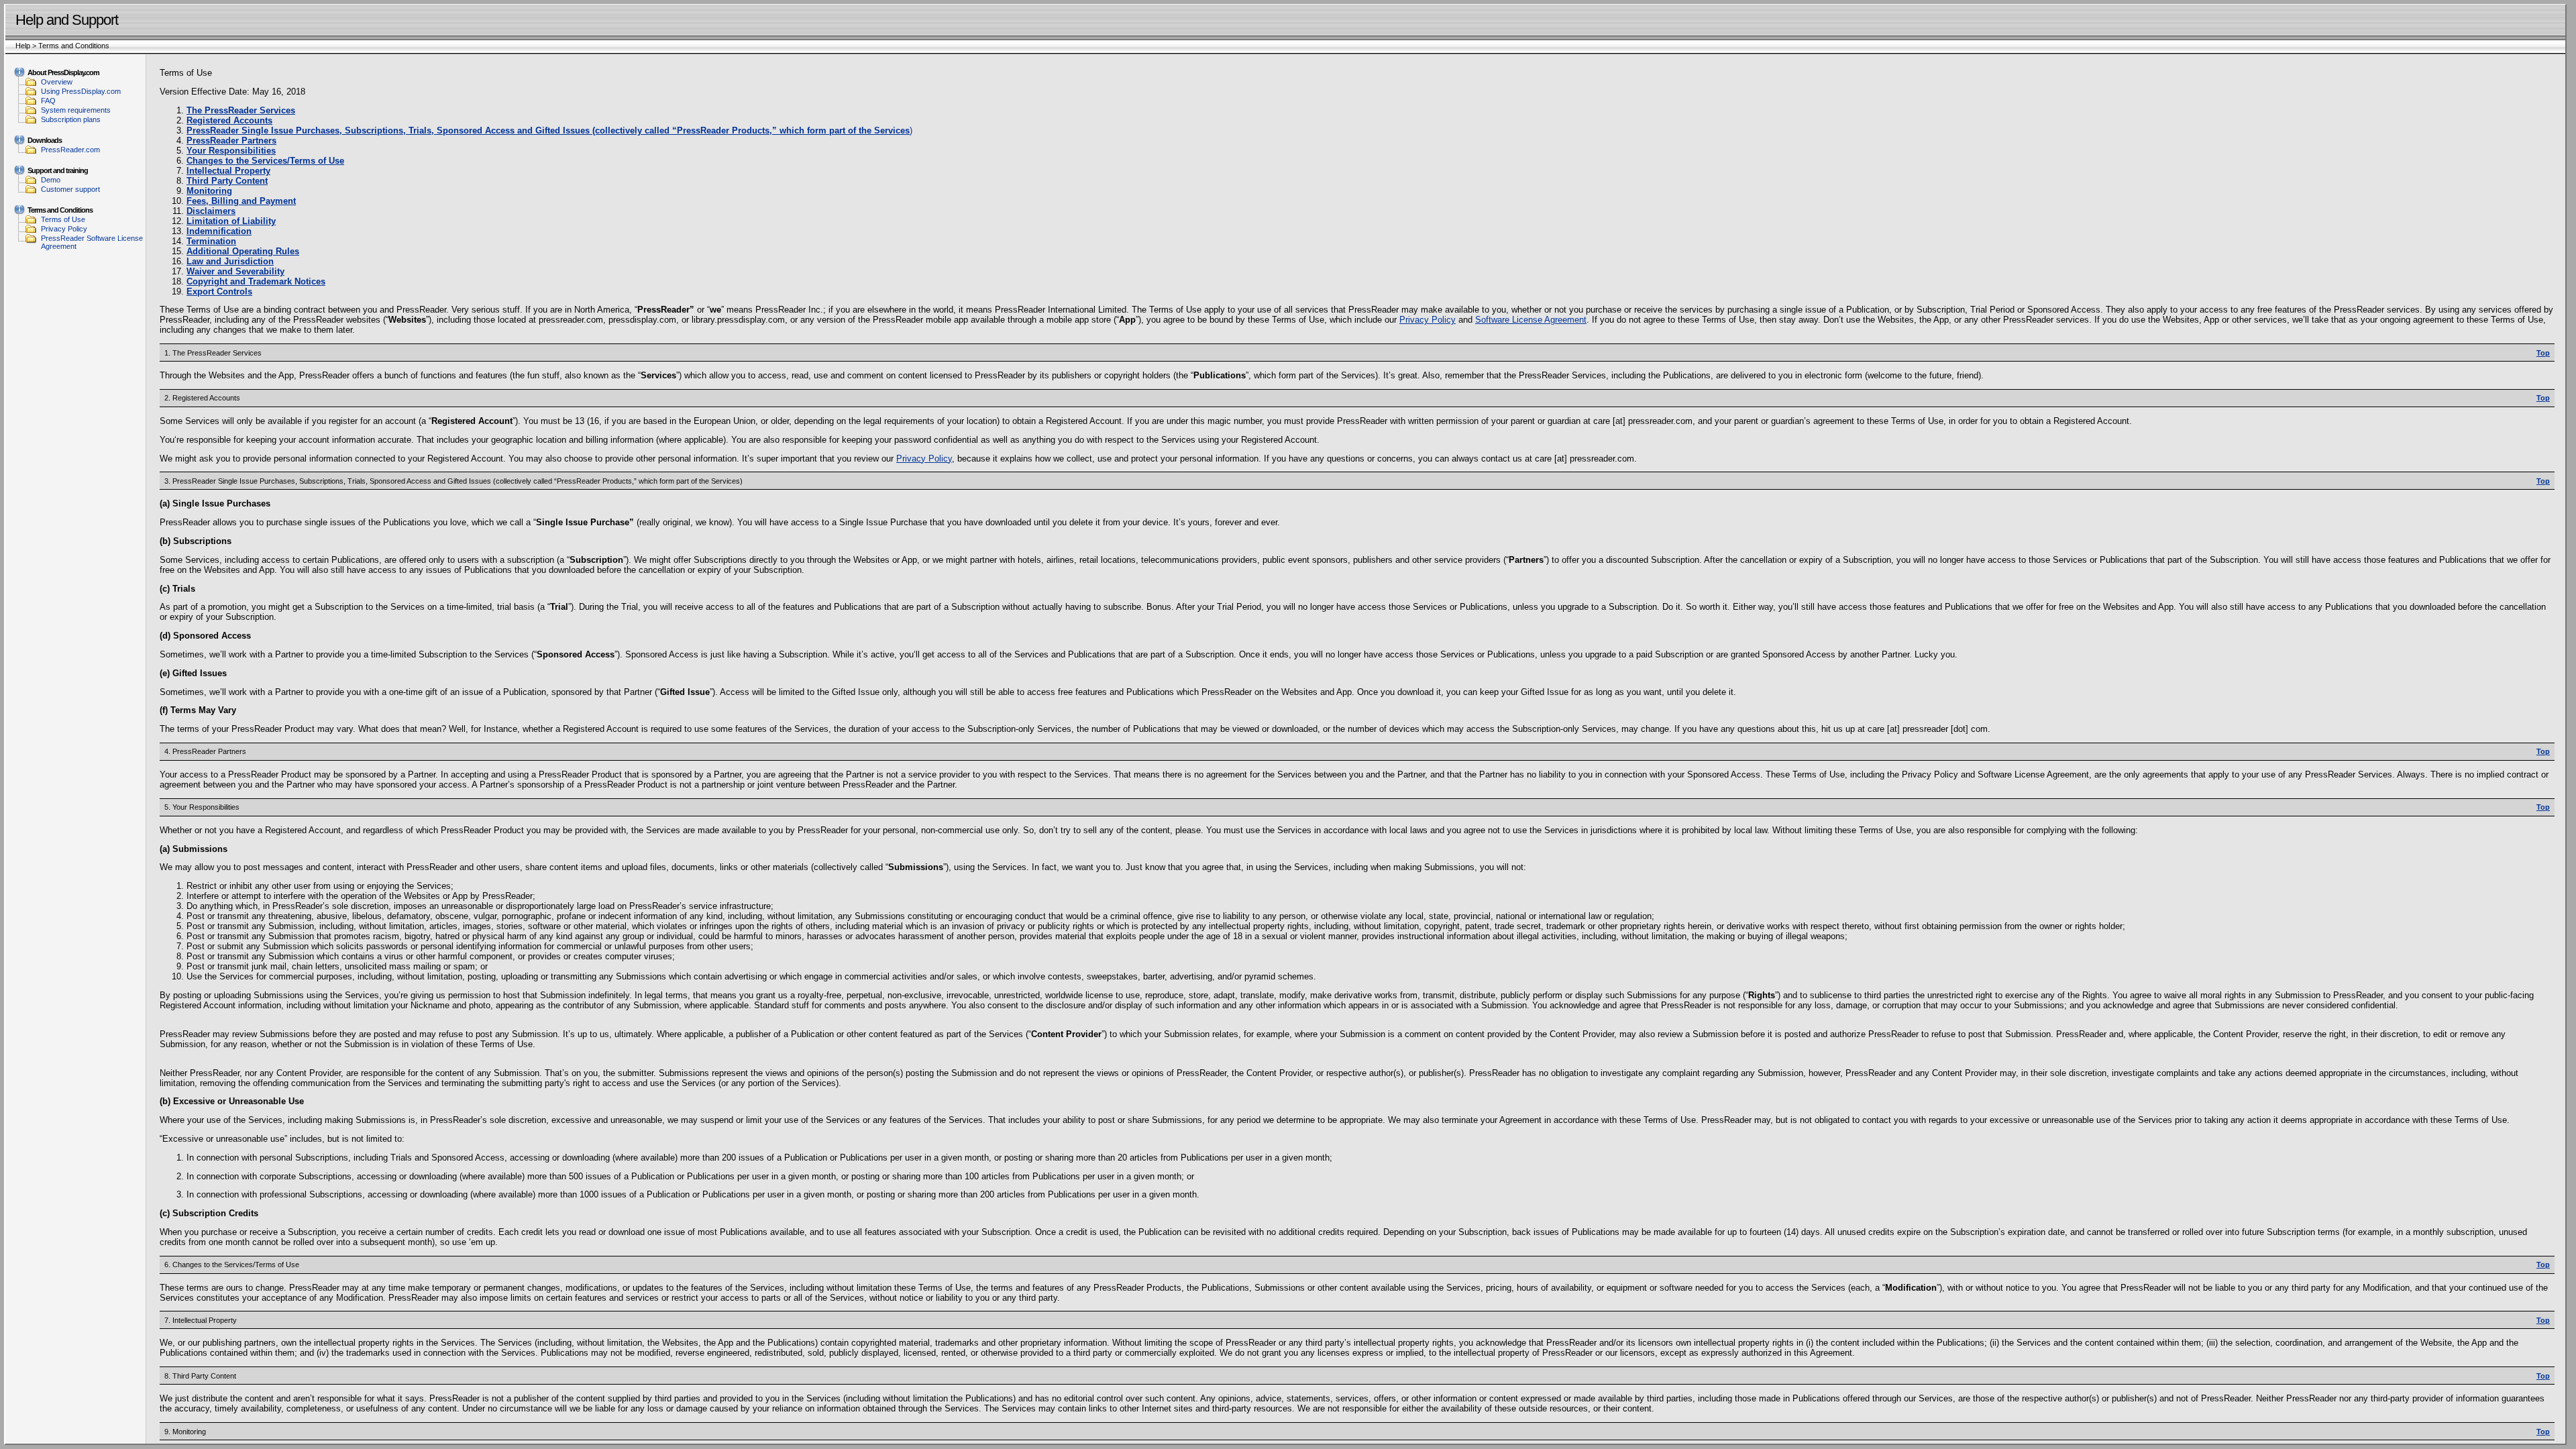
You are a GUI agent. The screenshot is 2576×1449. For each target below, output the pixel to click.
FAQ (48, 101)
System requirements (76, 110)
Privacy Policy (64, 229)
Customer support (70, 189)
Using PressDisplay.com (81, 91)
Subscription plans (71, 119)
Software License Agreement (1531, 320)
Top (2543, 353)
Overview (57, 82)
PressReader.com (70, 150)
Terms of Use (63, 219)
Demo (51, 180)
